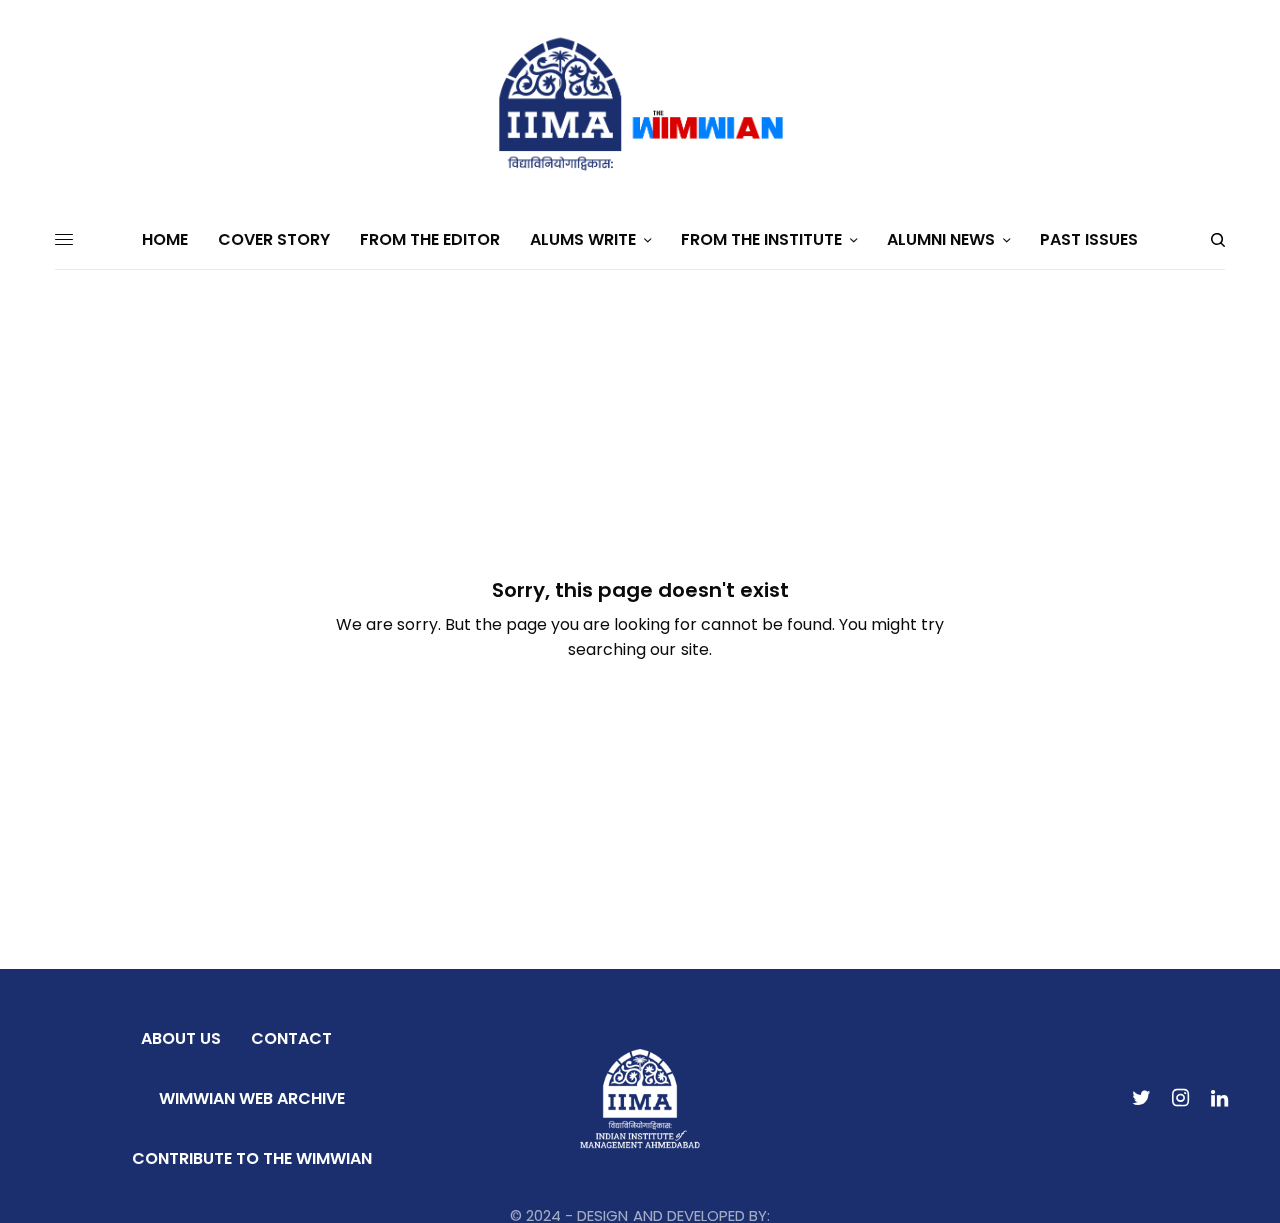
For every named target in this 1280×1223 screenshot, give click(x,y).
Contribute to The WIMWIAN (252, 1158)
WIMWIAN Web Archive (252, 1098)
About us (181, 1038)
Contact (291, 1038)
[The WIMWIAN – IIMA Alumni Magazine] (639, 105)
